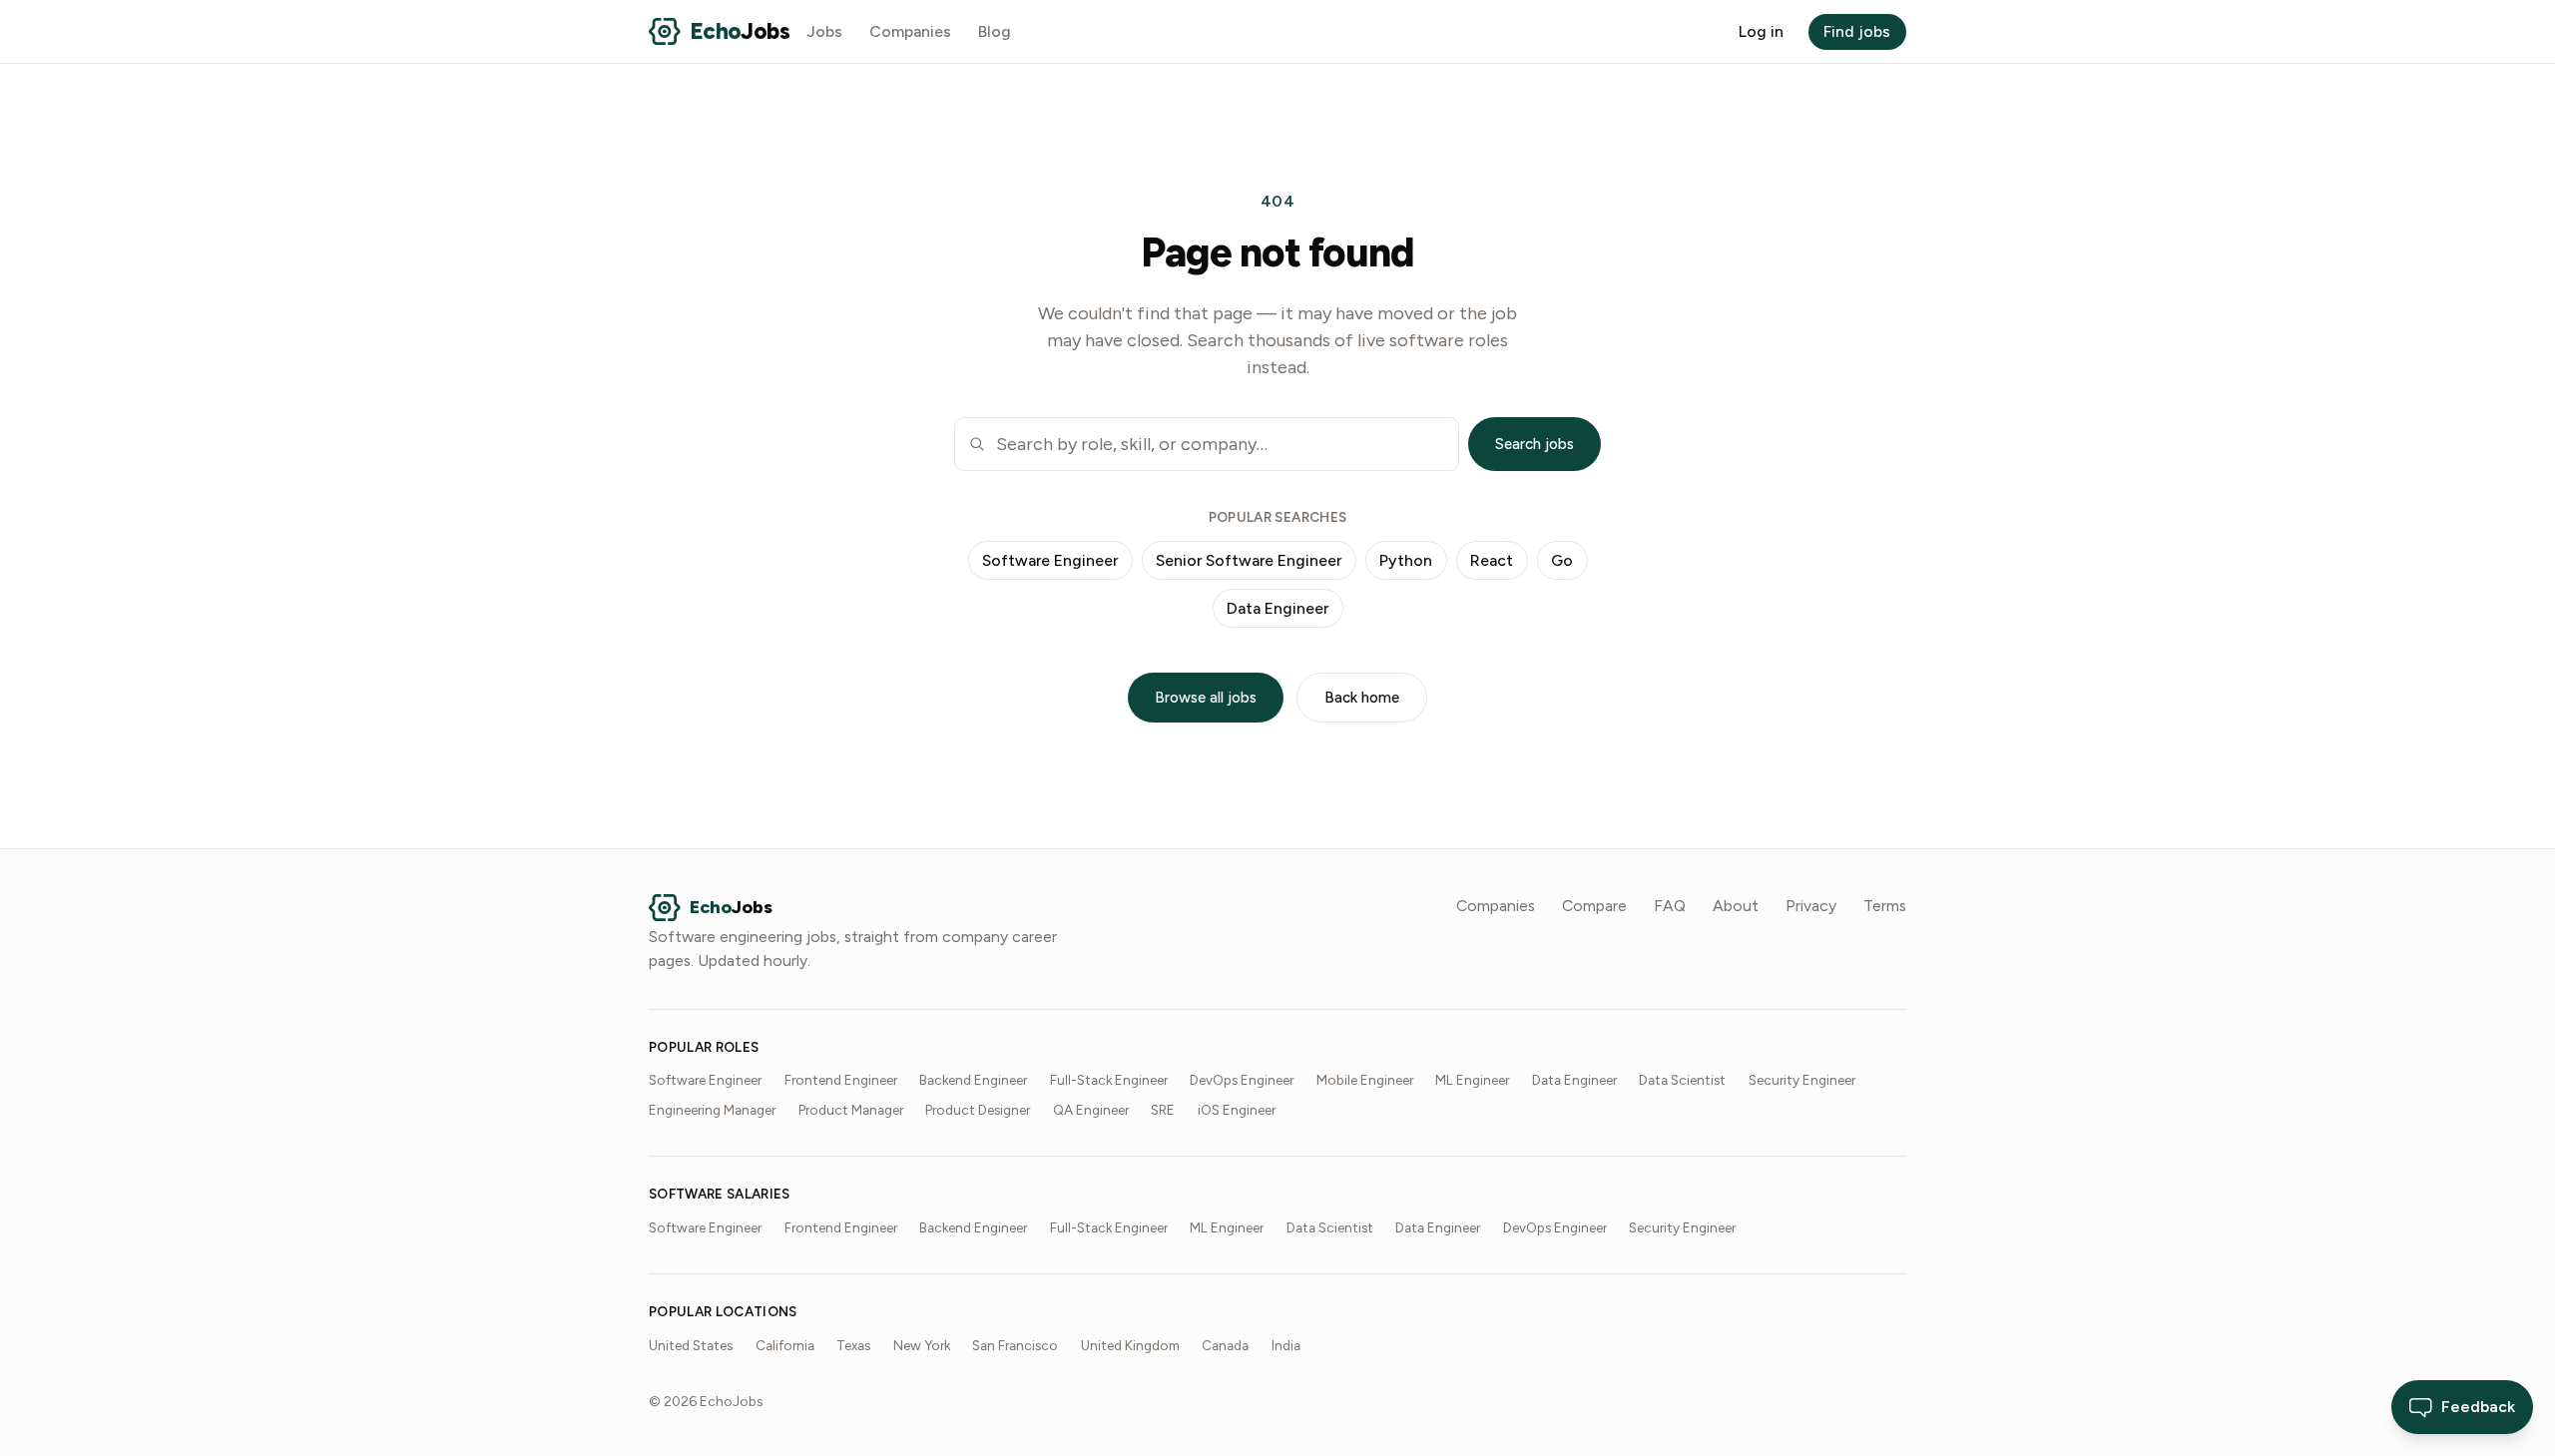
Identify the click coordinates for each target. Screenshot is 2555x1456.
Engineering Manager (712, 1110)
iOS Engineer (1237, 1110)
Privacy (1811, 906)
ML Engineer (1472, 1080)
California (785, 1345)
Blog (995, 31)
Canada (1225, 1345)
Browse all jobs (1206, 698)
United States (691, 1345)
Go (1562, 560)
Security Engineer (1802, 1080)
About (1736, 906)
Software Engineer (1050, 560)
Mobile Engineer (1365, 1080)
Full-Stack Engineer (1109, 1080)
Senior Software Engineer (1249, 560)
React (1492, 560)
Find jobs (1857, 31)
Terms (1885, 906)
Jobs (825, 31)
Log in (1761, 31)
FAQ (1670, 906)
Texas (853, 1345)
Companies (910, 31)
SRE (1163, 1110)
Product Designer (978, 1110)
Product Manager (851, 1110)
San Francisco (1015, 1345)
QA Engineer (1091, 1110)
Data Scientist (1682, 1080)
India (1286, 1345)
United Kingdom (1130, 1345)
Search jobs (1534, 444)
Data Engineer (1277, 608)
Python (1406, 560)
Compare (1594, 906)
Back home (1362, 698)
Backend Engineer (973, 1080)
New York (922, 1345)
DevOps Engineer (1242, 1080)
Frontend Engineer (841, 1080)
